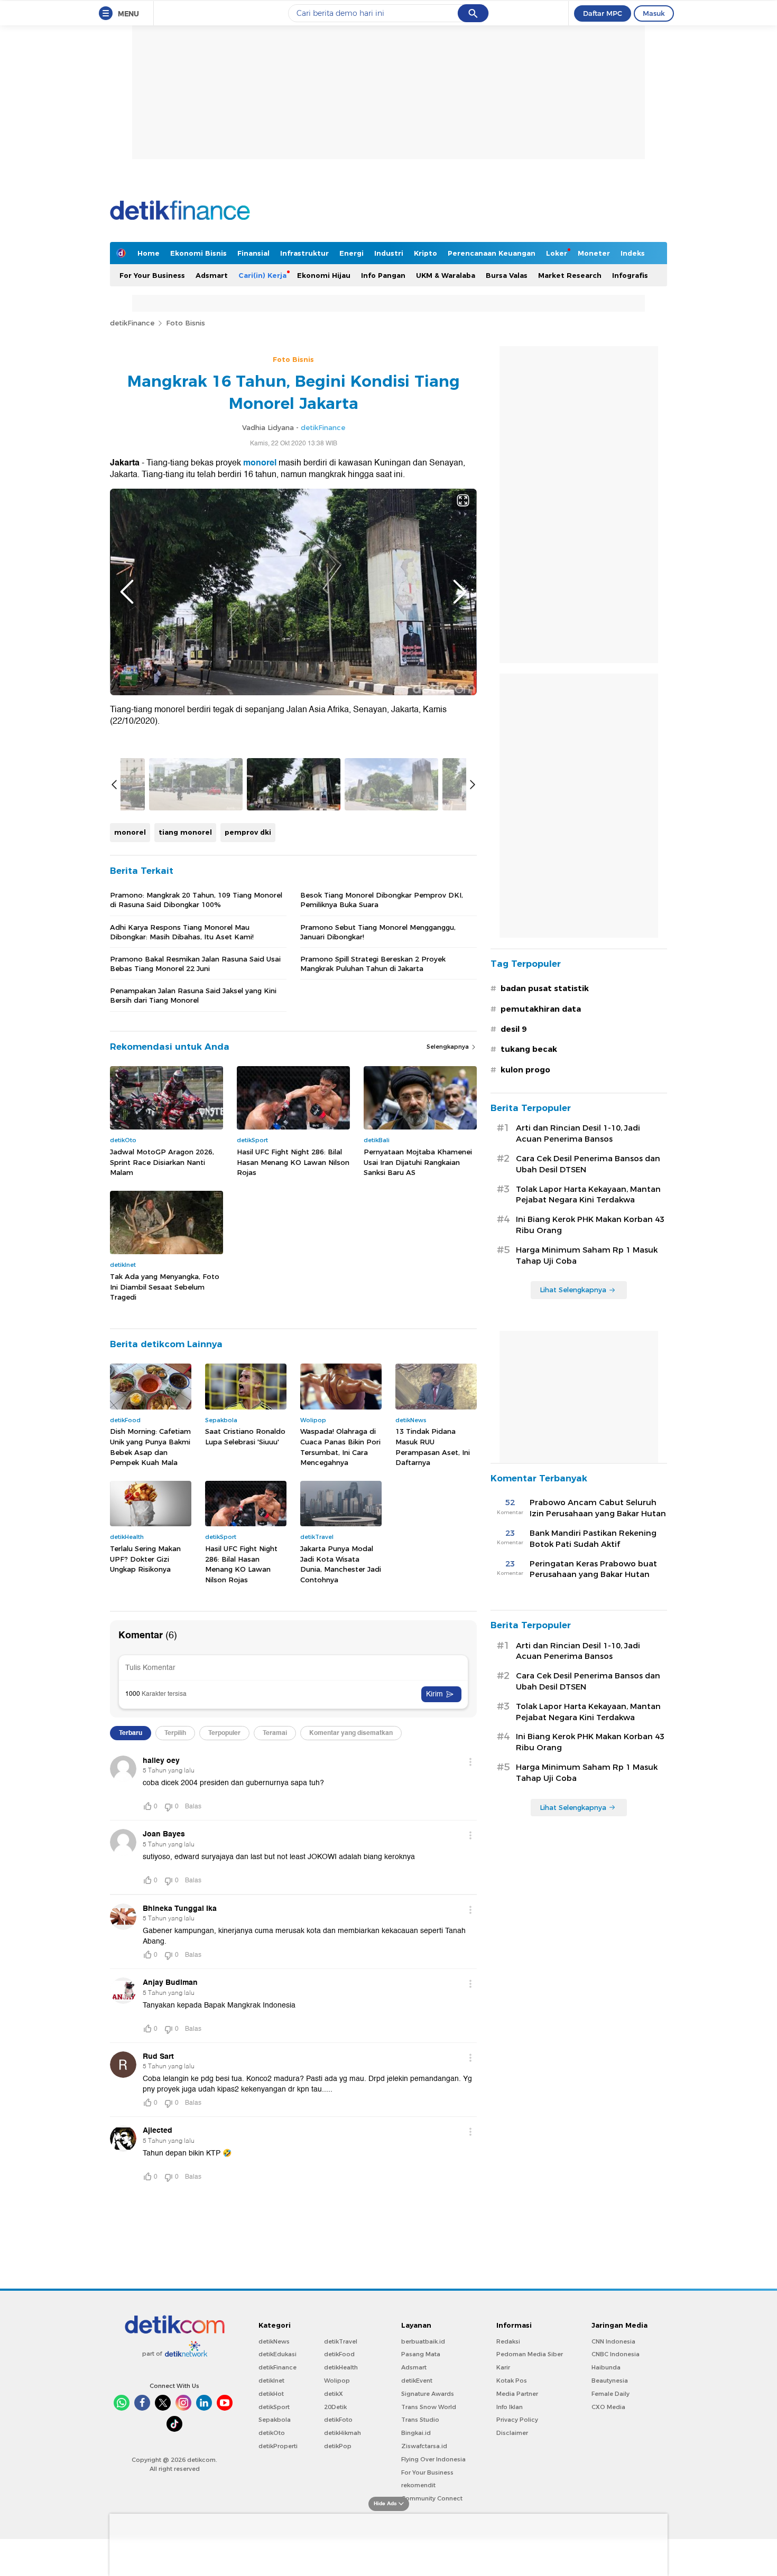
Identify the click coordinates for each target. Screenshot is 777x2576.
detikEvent (417, 2381)
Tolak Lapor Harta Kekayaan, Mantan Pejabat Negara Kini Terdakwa (588, 1195)
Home (149, 253)
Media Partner (517, 2394)
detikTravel (341, 2341)
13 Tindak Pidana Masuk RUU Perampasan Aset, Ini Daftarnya (433, 1447)
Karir (503, 2367)
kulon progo (525, 1070)
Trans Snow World (429, 2407)
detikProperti (278, 2446)
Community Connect (432, 2498)
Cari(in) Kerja (262, 275)
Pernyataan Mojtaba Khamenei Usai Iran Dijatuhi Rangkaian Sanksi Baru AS (418, 1162)
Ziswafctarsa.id (424, 2446)
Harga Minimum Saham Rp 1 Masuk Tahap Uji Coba (587, 1256)
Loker (557, 253)
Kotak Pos (512, 2381)
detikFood (339, 2354)
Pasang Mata (421, 2354)
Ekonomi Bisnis (198, 253)
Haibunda (606, 2367)
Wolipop (337, 2381)
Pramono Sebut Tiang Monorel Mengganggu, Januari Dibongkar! (378, 932)
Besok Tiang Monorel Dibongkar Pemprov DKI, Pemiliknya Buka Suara (382, 900)
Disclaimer (512, 2433)
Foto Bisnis (186, 323)
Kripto (425, 253)
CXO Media (608, 2407)
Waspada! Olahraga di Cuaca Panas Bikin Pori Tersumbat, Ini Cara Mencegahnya (340, 1447)
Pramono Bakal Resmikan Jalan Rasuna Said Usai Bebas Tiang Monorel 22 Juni (195, 964)
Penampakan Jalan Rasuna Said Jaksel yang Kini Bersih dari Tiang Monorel (193, 995)
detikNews (274, 2341)
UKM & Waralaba (446, 275)
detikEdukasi (277, 2354)
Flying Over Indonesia (433, 2459)
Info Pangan (383, 275)
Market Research (570, 275)
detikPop (338, 2446)
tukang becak (529, 1049)
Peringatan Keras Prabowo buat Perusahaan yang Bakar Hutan (593, 1569)
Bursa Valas (507, 275)
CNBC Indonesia (616, 2354)
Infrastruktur (304, 253)
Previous (127, 592)
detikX (334, 2394)
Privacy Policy (517, 2420)
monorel (260, 463)
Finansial (253, 253)
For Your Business (152, 275)
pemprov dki (248, 832)
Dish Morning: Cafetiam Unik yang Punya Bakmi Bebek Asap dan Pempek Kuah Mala (150, 1447)
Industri (389, 253)
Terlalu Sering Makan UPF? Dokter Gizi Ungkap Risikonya (145, 1559)
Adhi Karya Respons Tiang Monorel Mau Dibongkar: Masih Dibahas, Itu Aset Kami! (182, 932)
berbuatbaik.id (423, 2341)
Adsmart (212, 275)
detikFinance (132, 323)
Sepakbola (275, 2420)
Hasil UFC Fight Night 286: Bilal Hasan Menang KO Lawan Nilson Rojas (293, 1162)
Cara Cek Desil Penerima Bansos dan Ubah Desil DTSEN (588, 1164)
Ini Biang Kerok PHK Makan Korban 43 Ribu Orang (590, 1225)
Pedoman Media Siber (530, 2354)
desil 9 (514, 1029)
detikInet (271, 2381)
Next (460, 592)
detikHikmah (343, 2433)
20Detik (335, 2407)
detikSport (274, 2407)
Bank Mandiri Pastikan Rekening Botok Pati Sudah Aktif (593, 1539)
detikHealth (341, 2367)
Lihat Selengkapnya (573, 1290)
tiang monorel (185, 832)
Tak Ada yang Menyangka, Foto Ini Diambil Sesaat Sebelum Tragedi (165, 1287)
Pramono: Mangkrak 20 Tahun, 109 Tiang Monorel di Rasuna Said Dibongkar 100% (196, 900)
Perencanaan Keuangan (492, 253)
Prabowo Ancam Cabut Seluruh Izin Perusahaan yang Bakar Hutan (598, 1508)
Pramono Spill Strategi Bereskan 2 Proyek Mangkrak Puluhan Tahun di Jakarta (373, 964)
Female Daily (610, 2394)
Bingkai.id (416, 2433)
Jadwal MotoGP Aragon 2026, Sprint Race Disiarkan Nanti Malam (162, 1162)
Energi (351, 253)
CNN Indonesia (613, 2341)
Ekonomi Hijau (324, 275)
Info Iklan (510, 2407)
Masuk (654, 13)
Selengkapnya (448, 1047)
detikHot (271, 2394)
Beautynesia (610, 2381)
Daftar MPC (603, 13)
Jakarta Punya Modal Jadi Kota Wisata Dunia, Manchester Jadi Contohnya (341, 1564)
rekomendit (418, 2485)
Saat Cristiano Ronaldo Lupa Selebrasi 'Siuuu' (245, 1436)
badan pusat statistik (545, 988)
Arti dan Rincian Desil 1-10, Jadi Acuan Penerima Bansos (578, 1133)
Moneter (594, 253)
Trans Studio (420, 2420)
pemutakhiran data (541, 1009)
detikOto (272, 2433)
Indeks (633, 253)
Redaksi (508, 2341)
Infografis (630, 275)
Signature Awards (428, 2394)
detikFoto (338, 2420)
